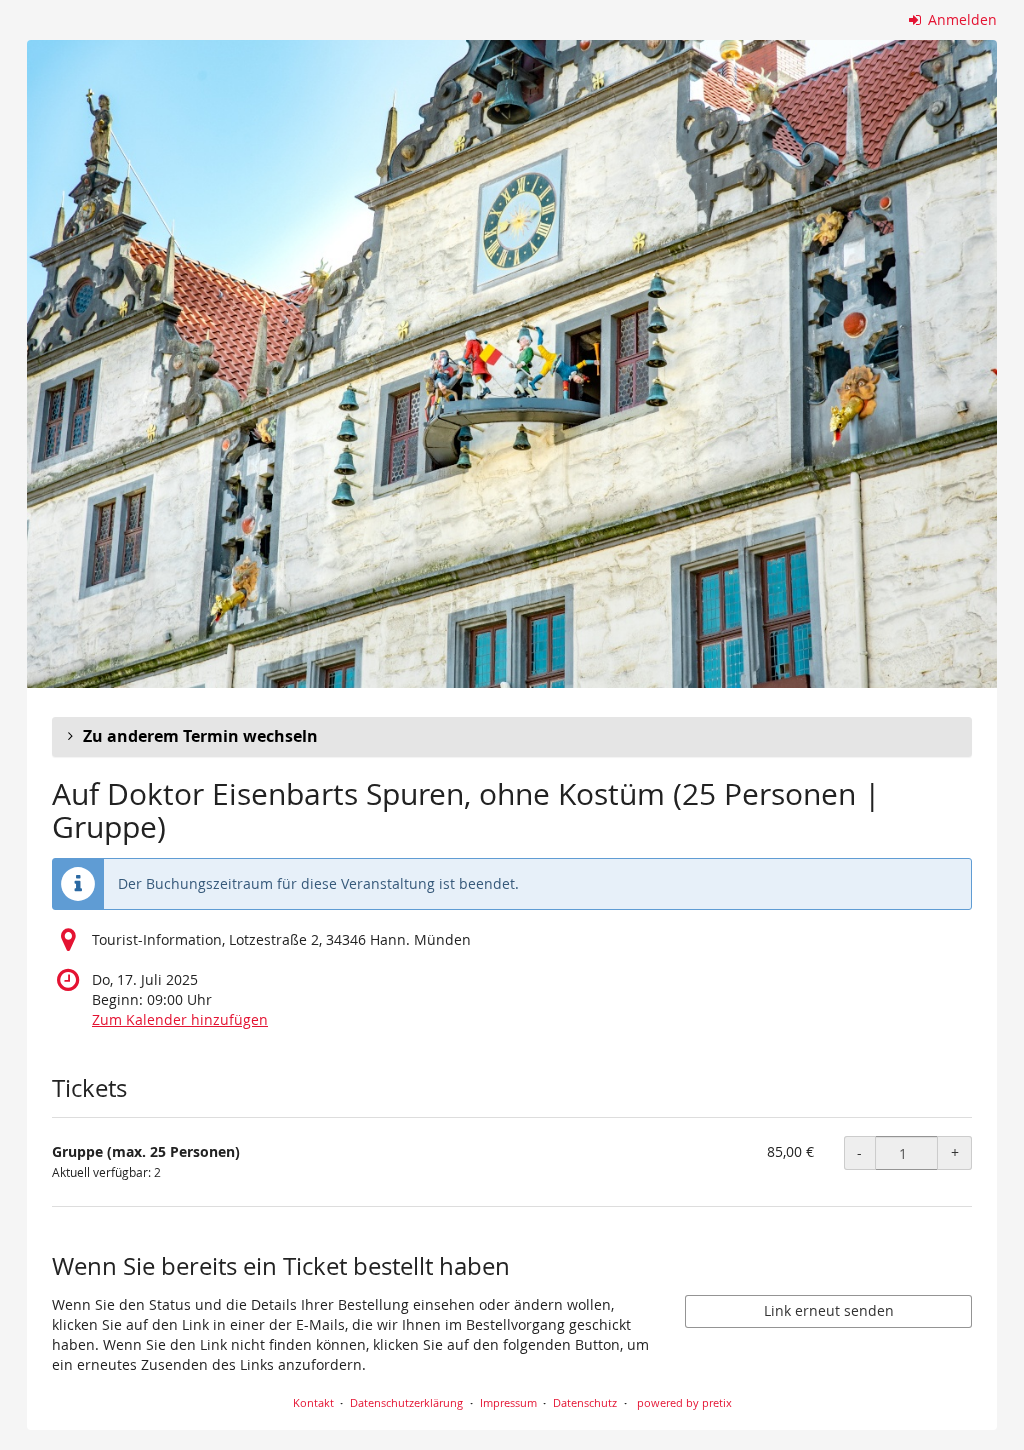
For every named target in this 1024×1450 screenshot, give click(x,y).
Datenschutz (585, 1402)
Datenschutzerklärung (406, 1402)
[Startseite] (512, 364)
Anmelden (960, 19)
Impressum (508, 1402)
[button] (512, 737)
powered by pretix (684, 1402)
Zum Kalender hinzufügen (180, 1019)
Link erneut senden (829, 1310)
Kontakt (313, 1402)
